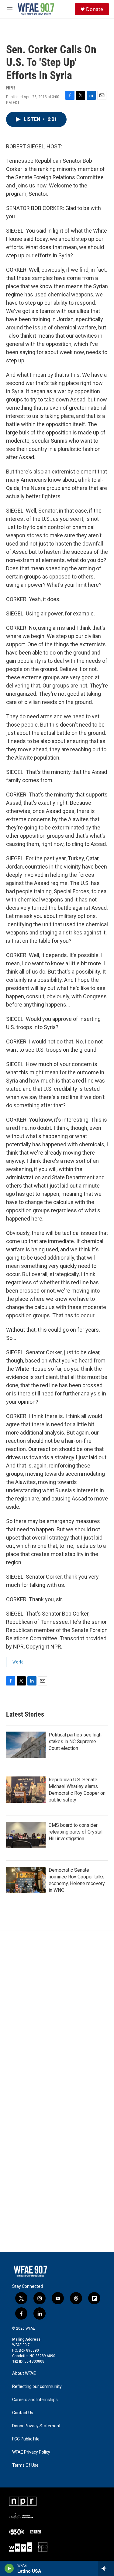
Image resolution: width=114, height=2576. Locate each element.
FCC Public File (26, 2439)
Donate (95, 9)
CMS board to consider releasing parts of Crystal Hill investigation (76, 1832)
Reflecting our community (37, 2387)
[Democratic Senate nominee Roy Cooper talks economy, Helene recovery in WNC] (26, 1880)
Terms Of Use (25, 2465)
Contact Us (23, 2413)
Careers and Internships (35, 2400)
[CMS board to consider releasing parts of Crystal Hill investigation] (26, 1835)
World (18, 1662)
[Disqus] (57, 2013)
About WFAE (24, 2373)
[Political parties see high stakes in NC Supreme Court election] (26, 1745)
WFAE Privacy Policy (31, 2452)
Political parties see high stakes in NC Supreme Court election (75, 1742)
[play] (9, 2568)
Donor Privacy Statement (36, 2426)
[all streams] (106, 2568)
